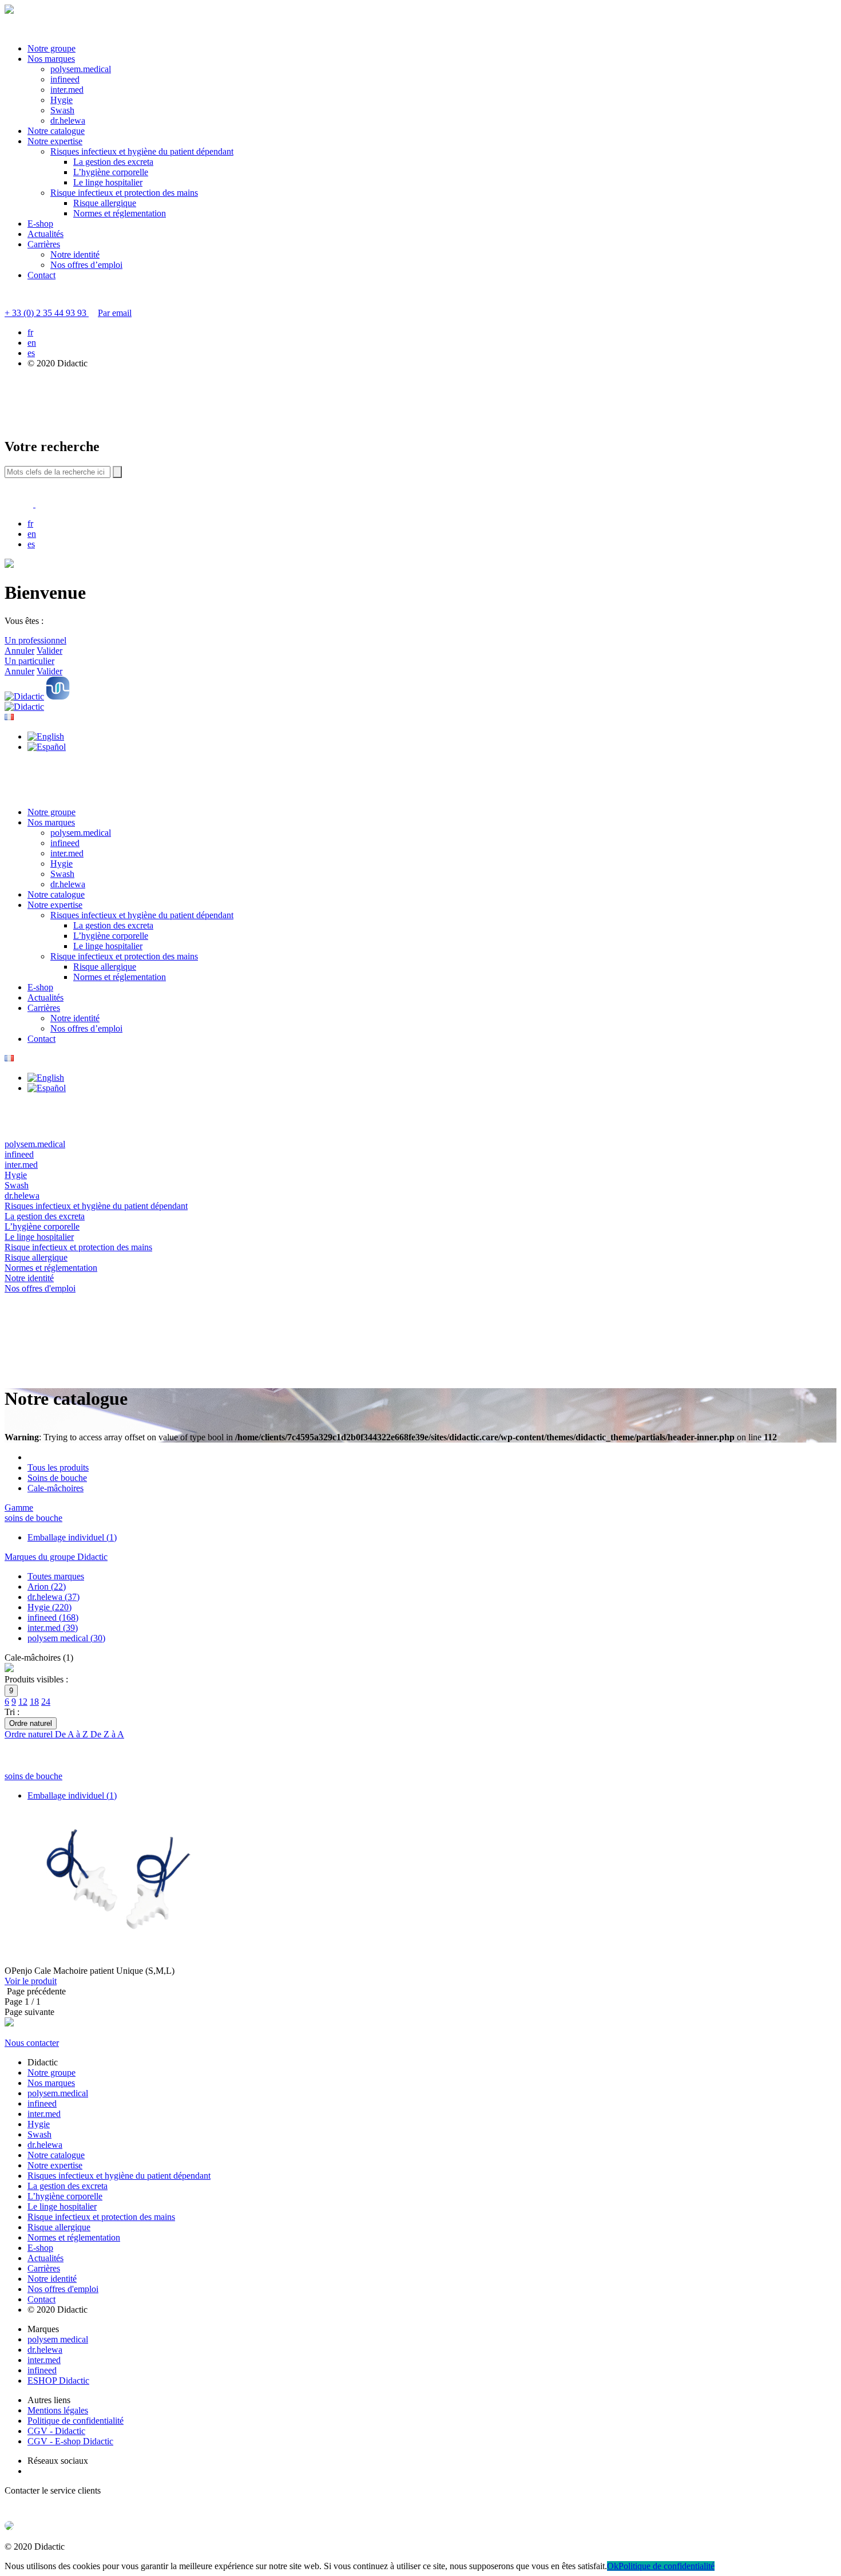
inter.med (67, 90)
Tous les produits (58, 1467)
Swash (62, 110)
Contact (41, 275)
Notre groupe (51, 48)
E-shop (40, 224)
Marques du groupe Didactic (56, 1557)
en (32, 343)
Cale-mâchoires (55, 1488)
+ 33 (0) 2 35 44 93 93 (47, 313)
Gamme (19, 1508)
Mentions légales (58, 2410)
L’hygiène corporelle (111, 172)
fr (30, 332)
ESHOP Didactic (58, 2381)
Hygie (62, 100)
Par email (115, 313)
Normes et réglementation (120, 213)
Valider (49, 651)
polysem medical (58, 2339)
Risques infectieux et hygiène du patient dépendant (142, 151)
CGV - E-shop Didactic (70, 2441)
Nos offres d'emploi (63, 2289)
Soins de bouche (57, 1478)
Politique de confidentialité (76, 2421)
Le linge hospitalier (108, 182)
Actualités (45, 234)
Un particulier (29, 661)
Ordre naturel (30, 1734)
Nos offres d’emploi (86, 265)
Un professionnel (35, 640)
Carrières (44, 244)
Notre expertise (55, 141)
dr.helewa (68, 120)
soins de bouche (33, 1518)
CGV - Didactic (56, 2431)
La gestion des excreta (113, 162)
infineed (65, 79)
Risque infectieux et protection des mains (124, 193)
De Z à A (107, 1734)
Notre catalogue (56, 131)
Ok (613, 2566)
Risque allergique (105, 203)
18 (34, 1702)
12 (23, 1702)
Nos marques (51, 59)
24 (46, 1702)
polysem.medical (81, 69)
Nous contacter (32, 2043)
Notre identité (75, 254)
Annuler (19, 651)
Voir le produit (31, 1981)
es (31, 353)
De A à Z (73, 1734)
